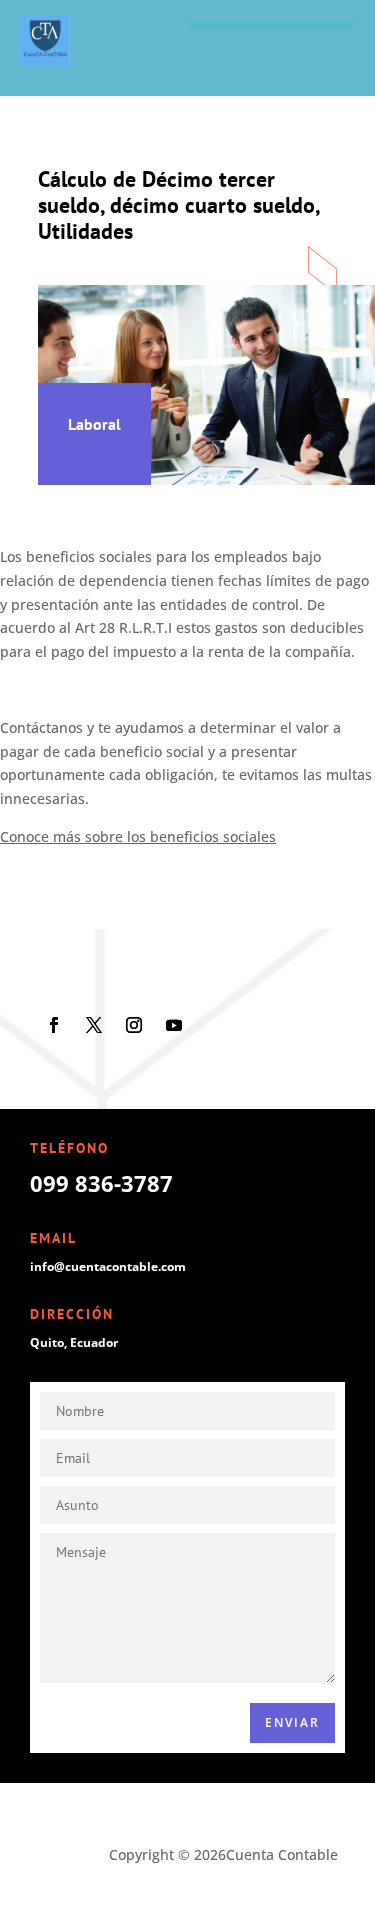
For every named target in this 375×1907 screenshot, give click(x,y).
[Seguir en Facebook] (54, 1025)
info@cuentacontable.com (108, 1266)
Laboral (94, 424)
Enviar (292, 1722)
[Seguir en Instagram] (134, 1025)
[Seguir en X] (94, 1025)
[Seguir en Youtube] (174, 1025)
